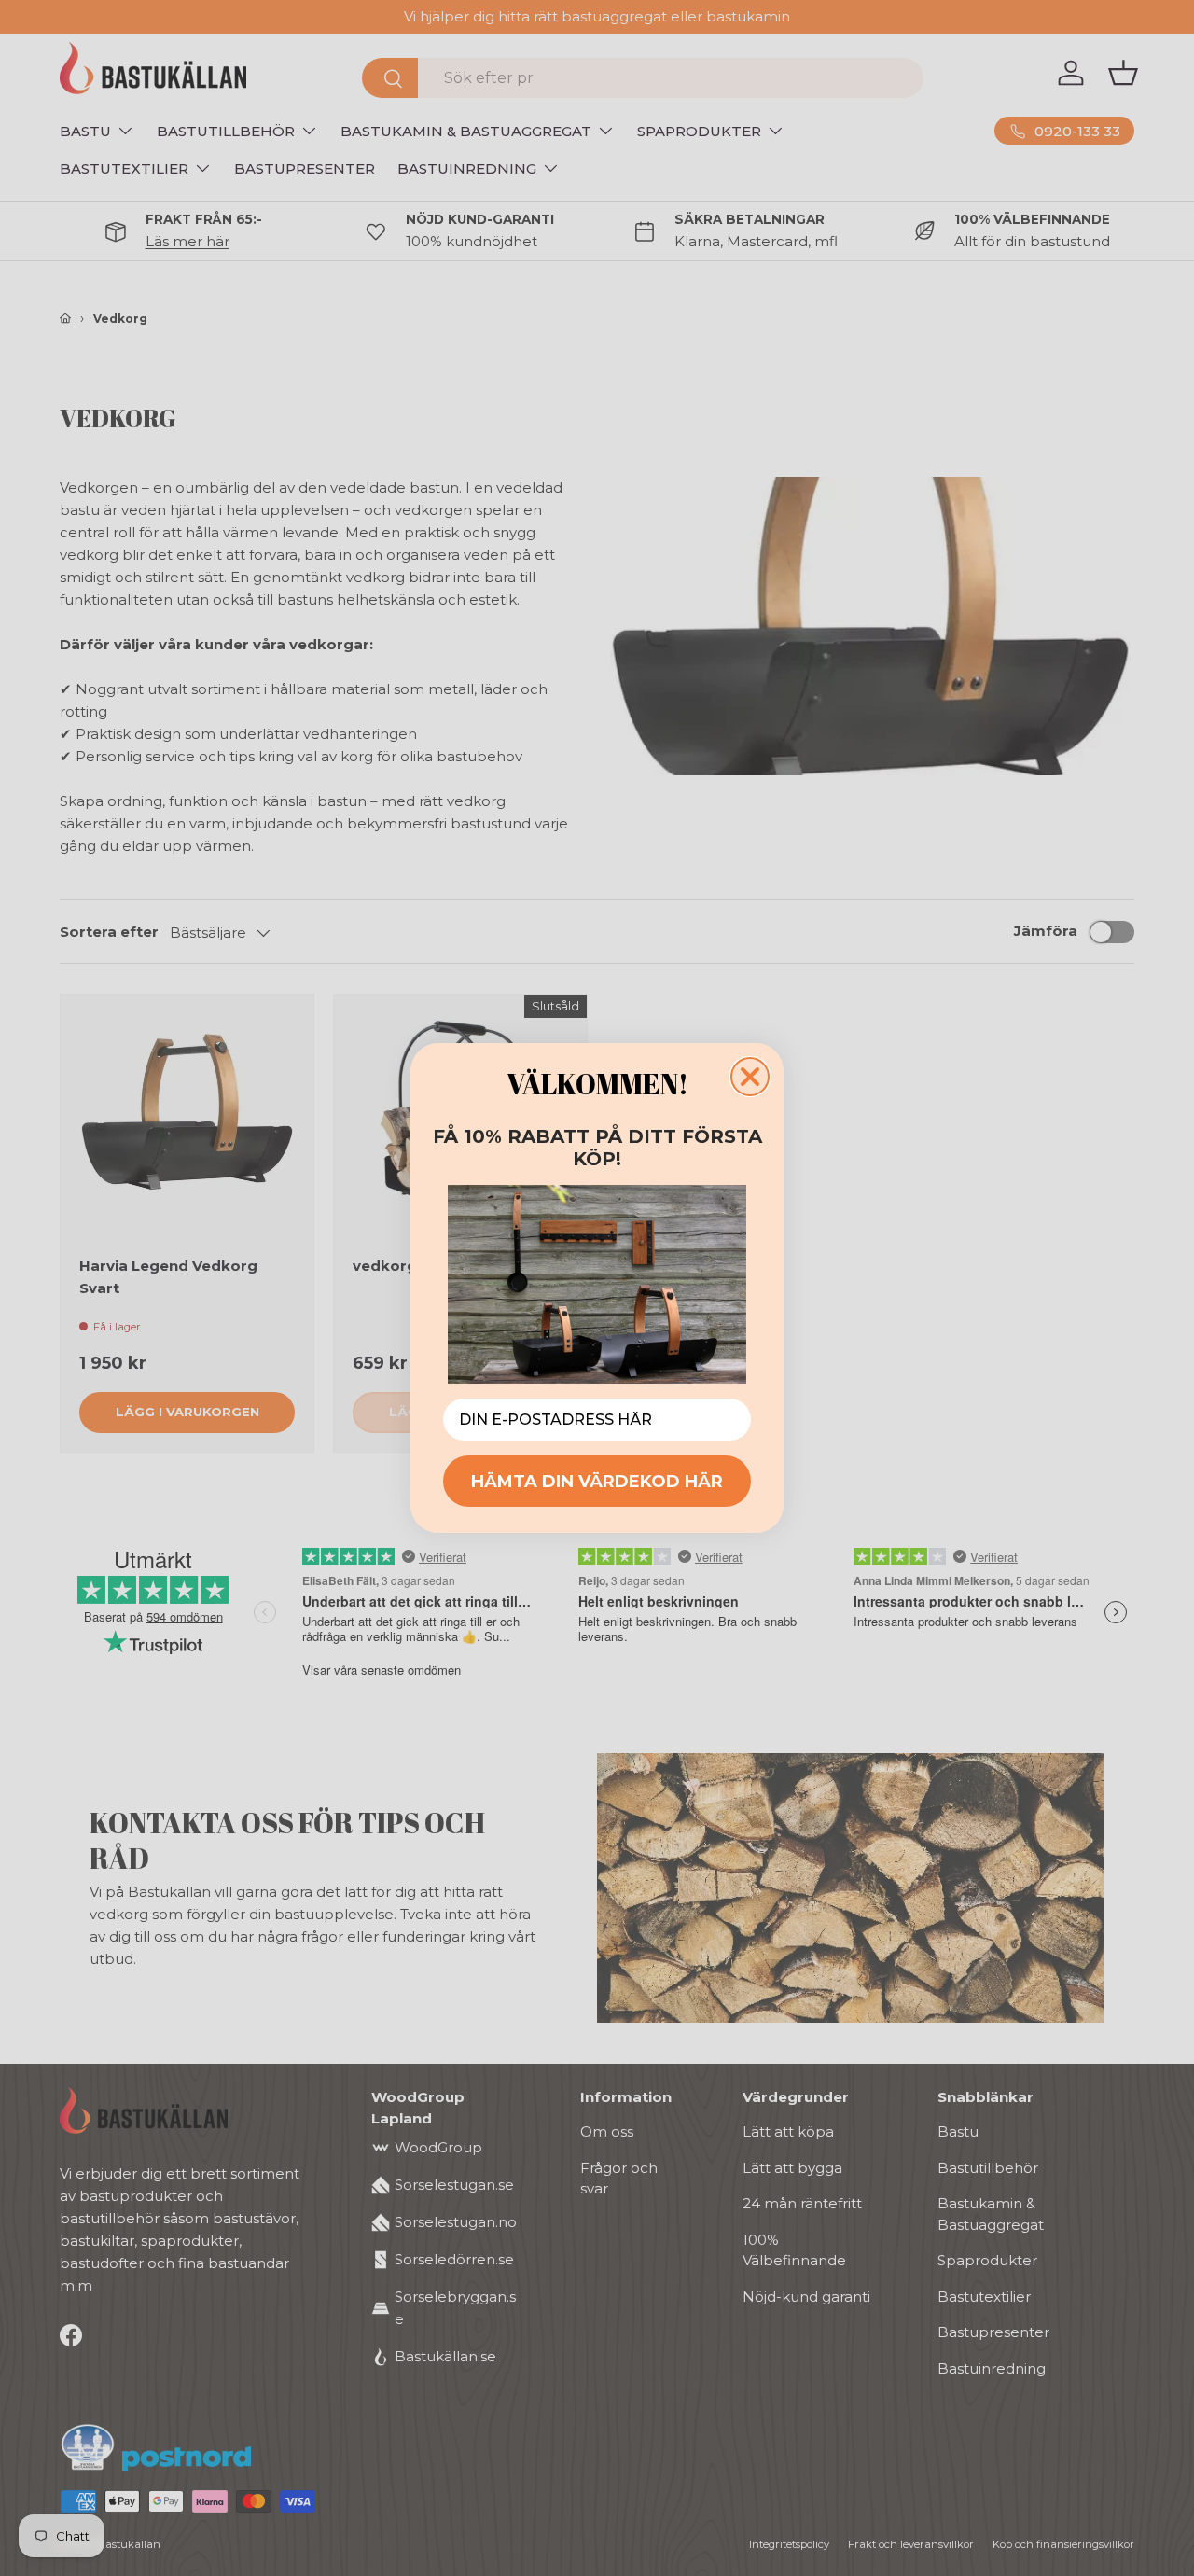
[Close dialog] (750, 1077)
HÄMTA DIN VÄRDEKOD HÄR (597, 1482)
